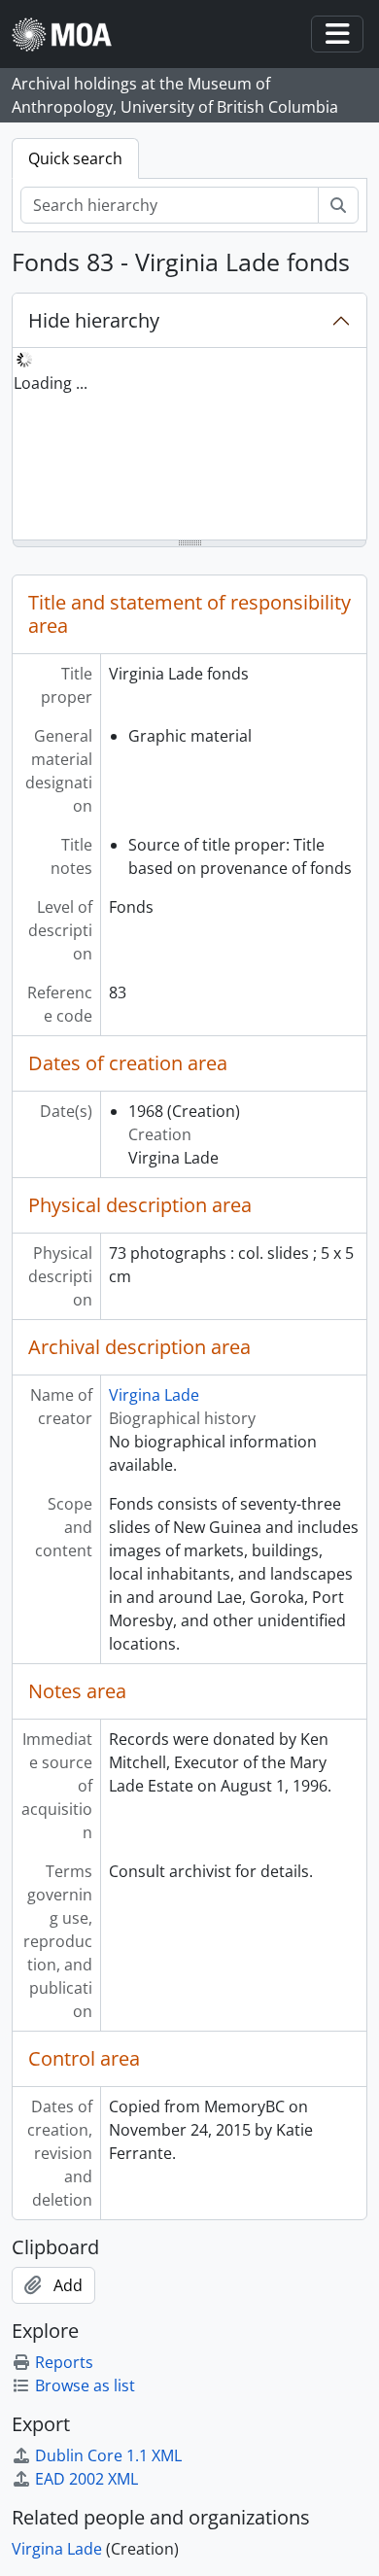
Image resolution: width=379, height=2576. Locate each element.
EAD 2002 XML (86, 2479)
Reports (64, 2362)
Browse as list (85, 2385)
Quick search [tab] (75, 158)
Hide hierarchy (94, 320)
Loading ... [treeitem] (51, 383)
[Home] (69, 35)
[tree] (189, 445)
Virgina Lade (154, 1395)
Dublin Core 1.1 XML (108, 2455)
